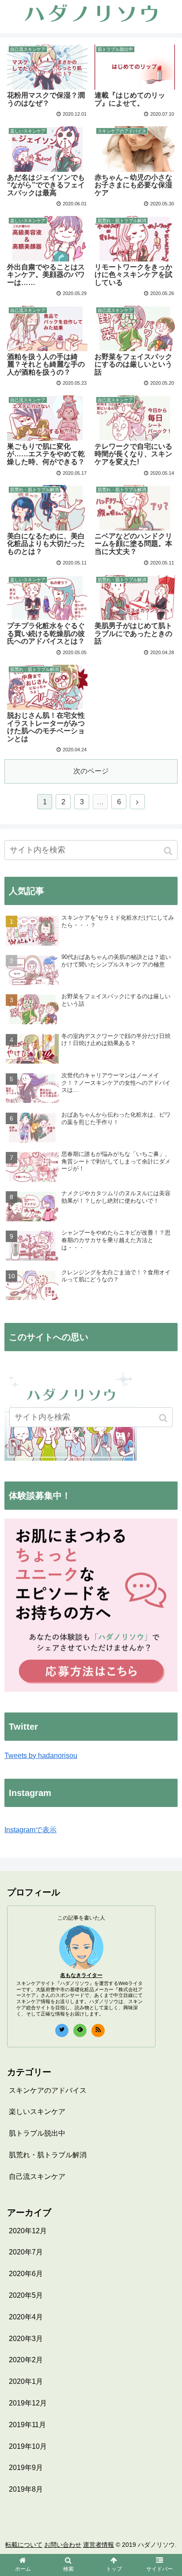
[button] (169, 851)
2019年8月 (26, 2489)
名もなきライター (81, 1975)
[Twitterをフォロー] (62, 2030)
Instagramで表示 (30, 1830)
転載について (24, 2545)
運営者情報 (99, 2545)
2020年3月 (26, 2339)
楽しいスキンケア (37, 2112)
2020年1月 (26, 2381)
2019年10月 (28, 2446)
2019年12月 (28, 2403)
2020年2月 (26, 2360)
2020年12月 (28, 2231)
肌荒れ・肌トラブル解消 (48, 2155)
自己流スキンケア (37, 2176)
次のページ (91, 771)
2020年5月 (26, 2295)
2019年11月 (27, 2425)
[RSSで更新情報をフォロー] (98, 2030)
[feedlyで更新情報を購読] (80, 2030)
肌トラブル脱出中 (37, 2133)
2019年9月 (26, 2468)
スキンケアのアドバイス (48, 2090)
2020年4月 (26, 2317)
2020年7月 (26, 2252)
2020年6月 (26, 2274)
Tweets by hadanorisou (41, 1756)
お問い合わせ (63, 2545)
